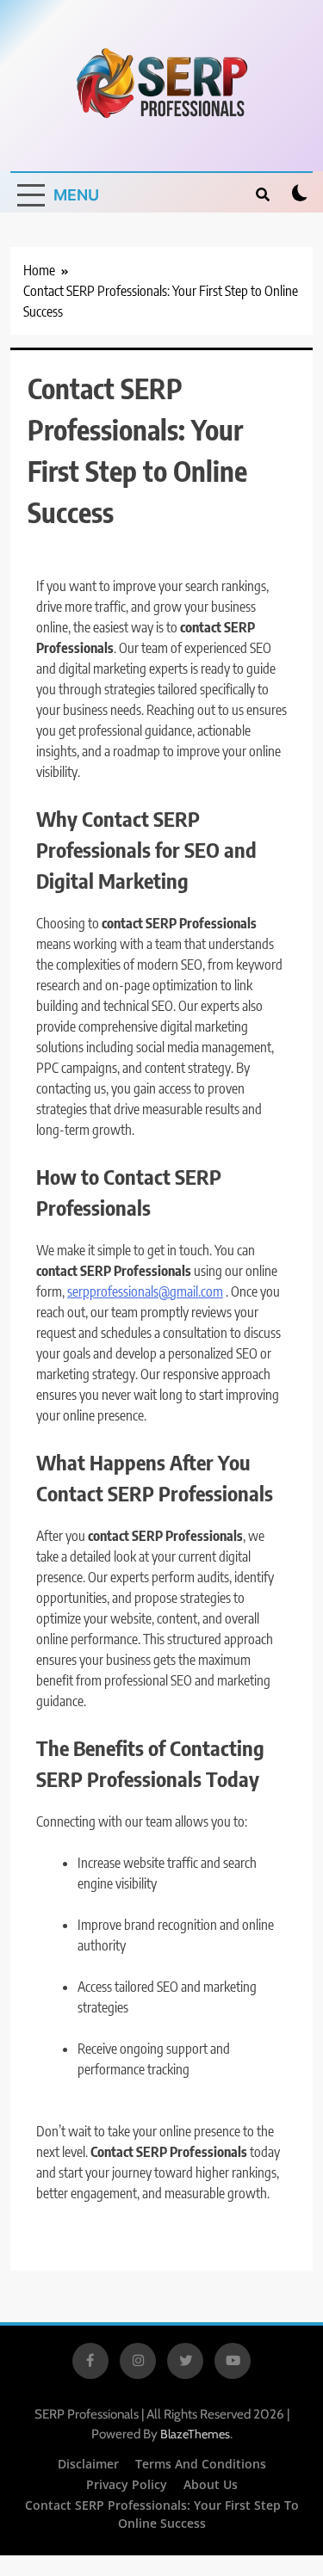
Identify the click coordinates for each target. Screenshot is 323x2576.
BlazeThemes (195, 2434)
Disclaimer (88, 2464)
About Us (211, 2484)
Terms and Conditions (201, 2464)
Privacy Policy (127, 2484)
